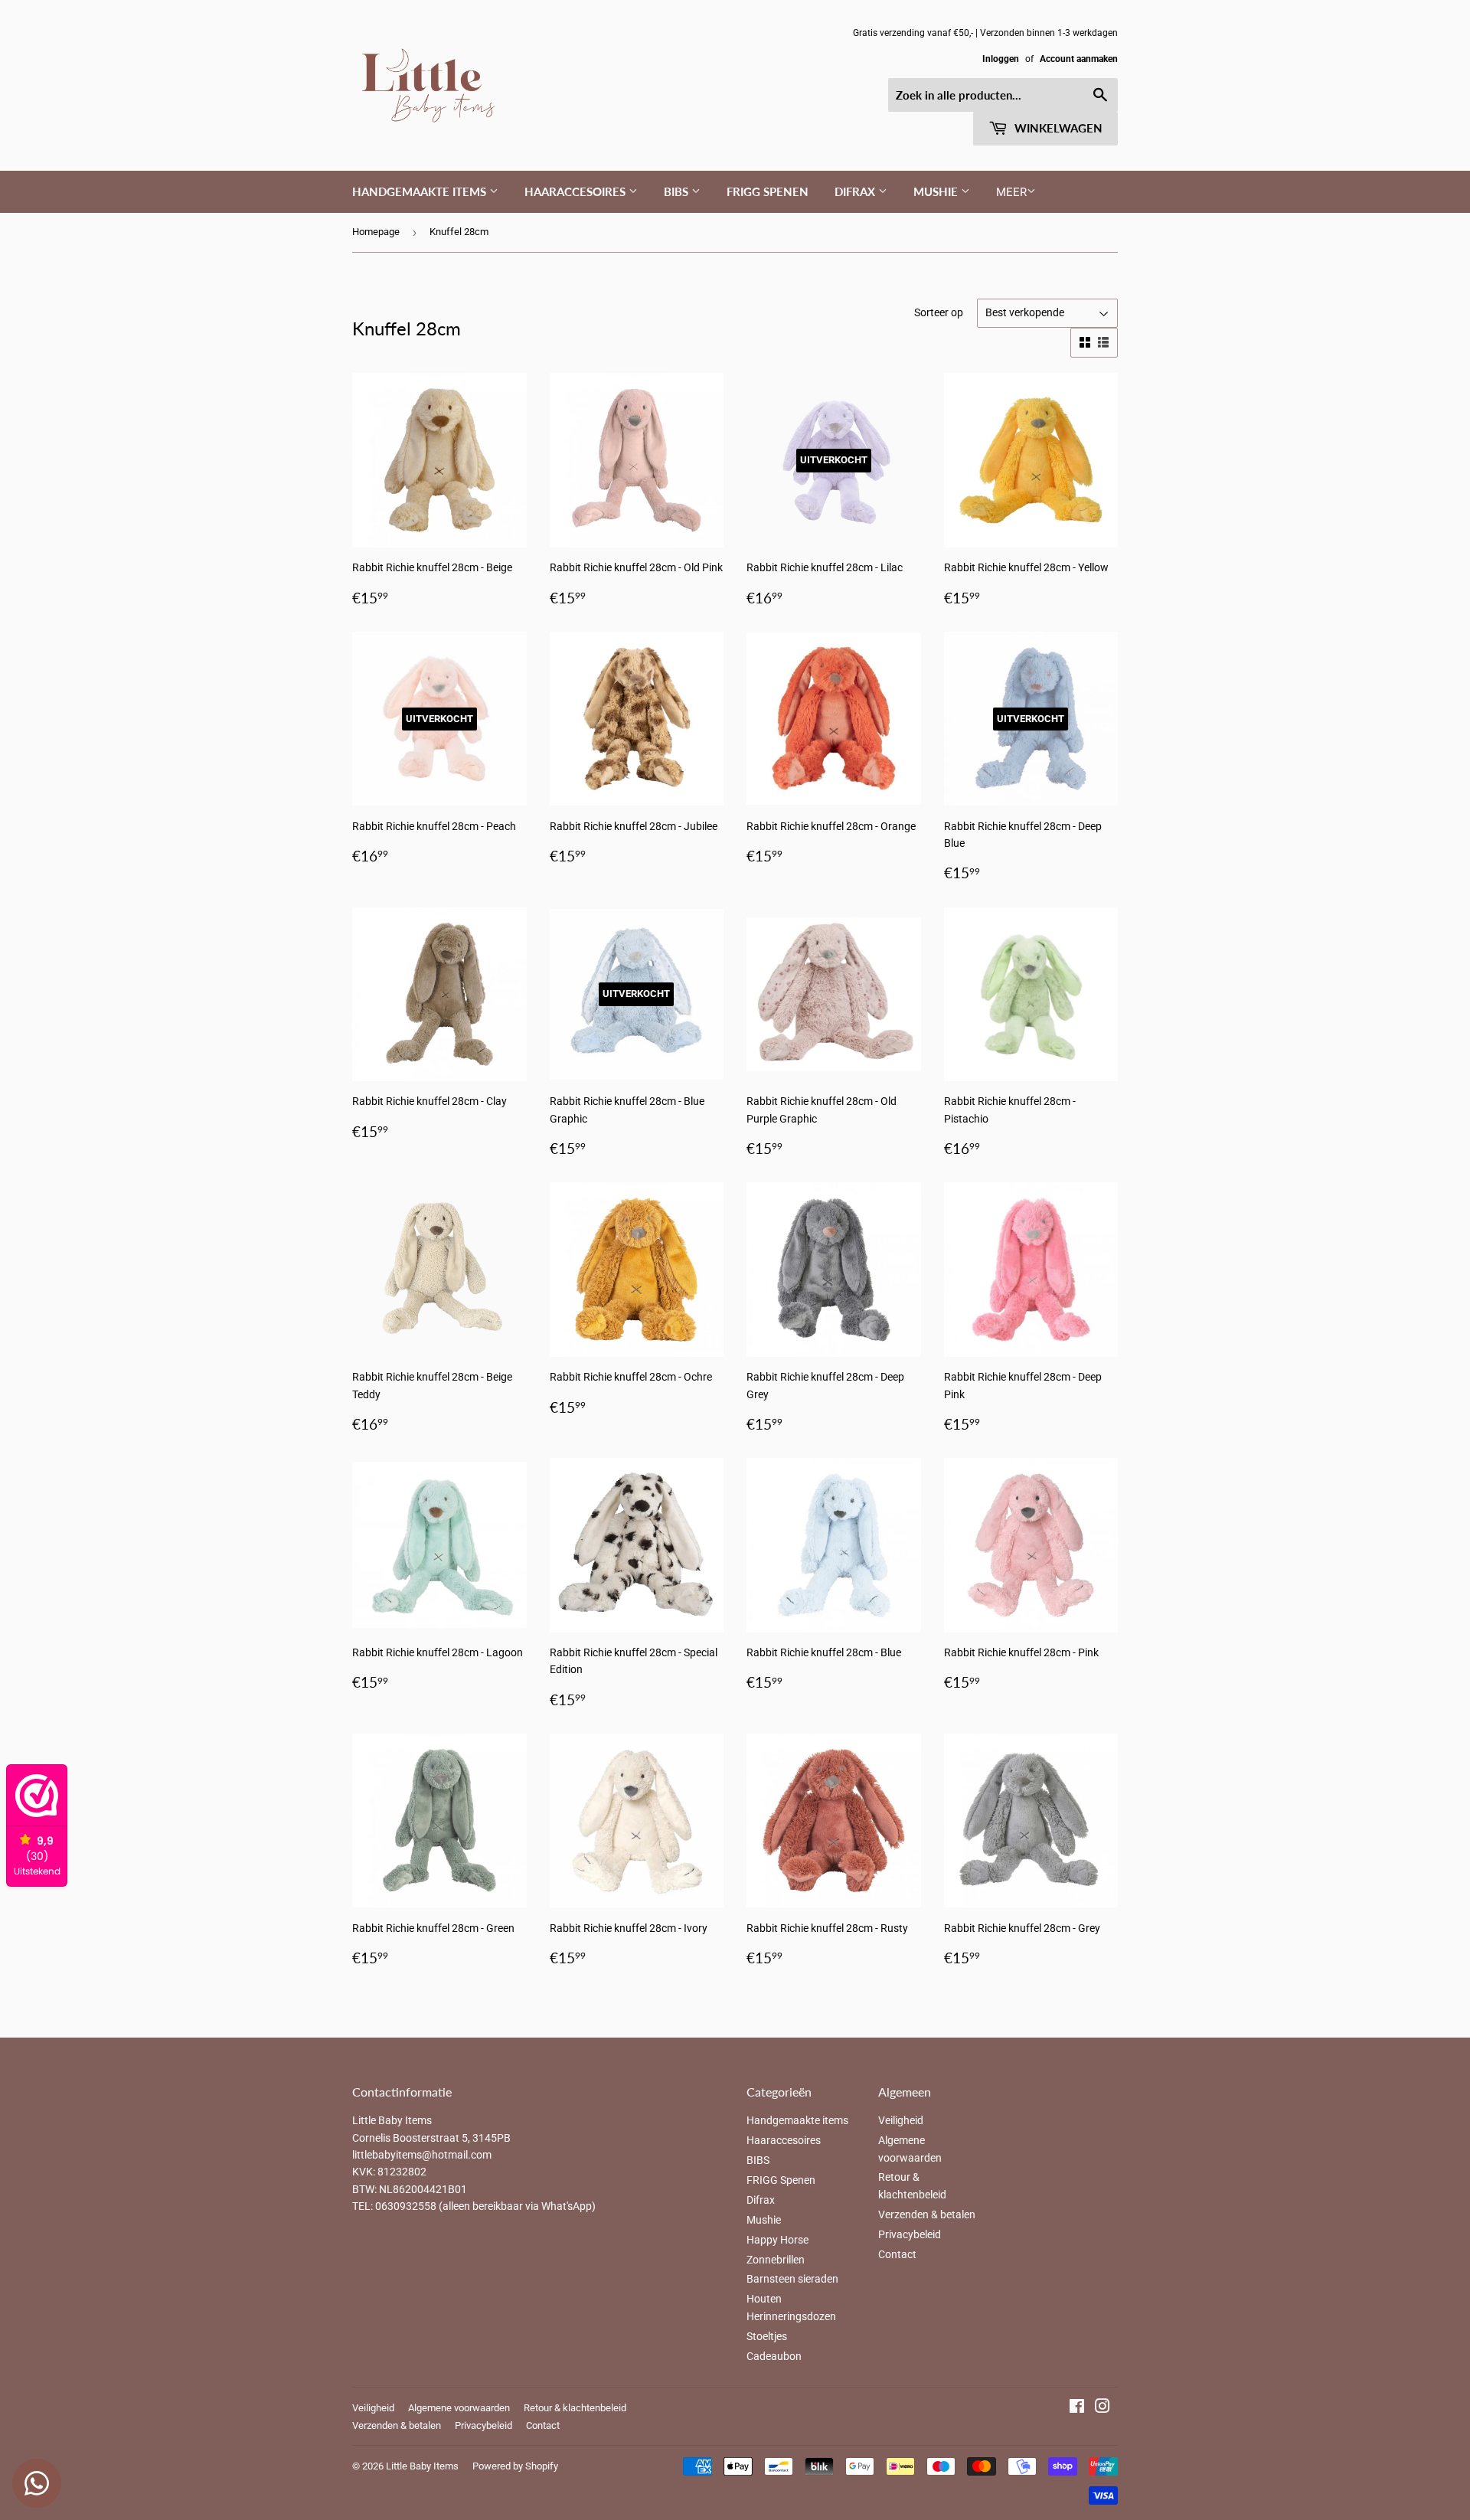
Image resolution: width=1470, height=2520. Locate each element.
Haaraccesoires (577, 191)
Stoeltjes (767, 2336)
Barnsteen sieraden (792, 2279)
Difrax (856, 191)
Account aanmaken (1079, 59)
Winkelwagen (1057, 128)
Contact (897, 2254)
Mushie (937, 191)
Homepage (376, 232)
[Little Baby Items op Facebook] (1077, 2408)
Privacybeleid (910, 2234)
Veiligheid (901, 2120)
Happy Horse (777, 2240)
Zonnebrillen (776, 2260)
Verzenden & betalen (927, 2214)
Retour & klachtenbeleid (575, 2408)
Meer (1011, 192)
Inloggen (1001, 59)
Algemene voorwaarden (459, 2408)
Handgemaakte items (421, 191)
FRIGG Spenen (768, 191)
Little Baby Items (422, 2466)
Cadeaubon (774, 2356)
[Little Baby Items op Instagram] (1102, 2408)
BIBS (678, 191)
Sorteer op (939, 312)
